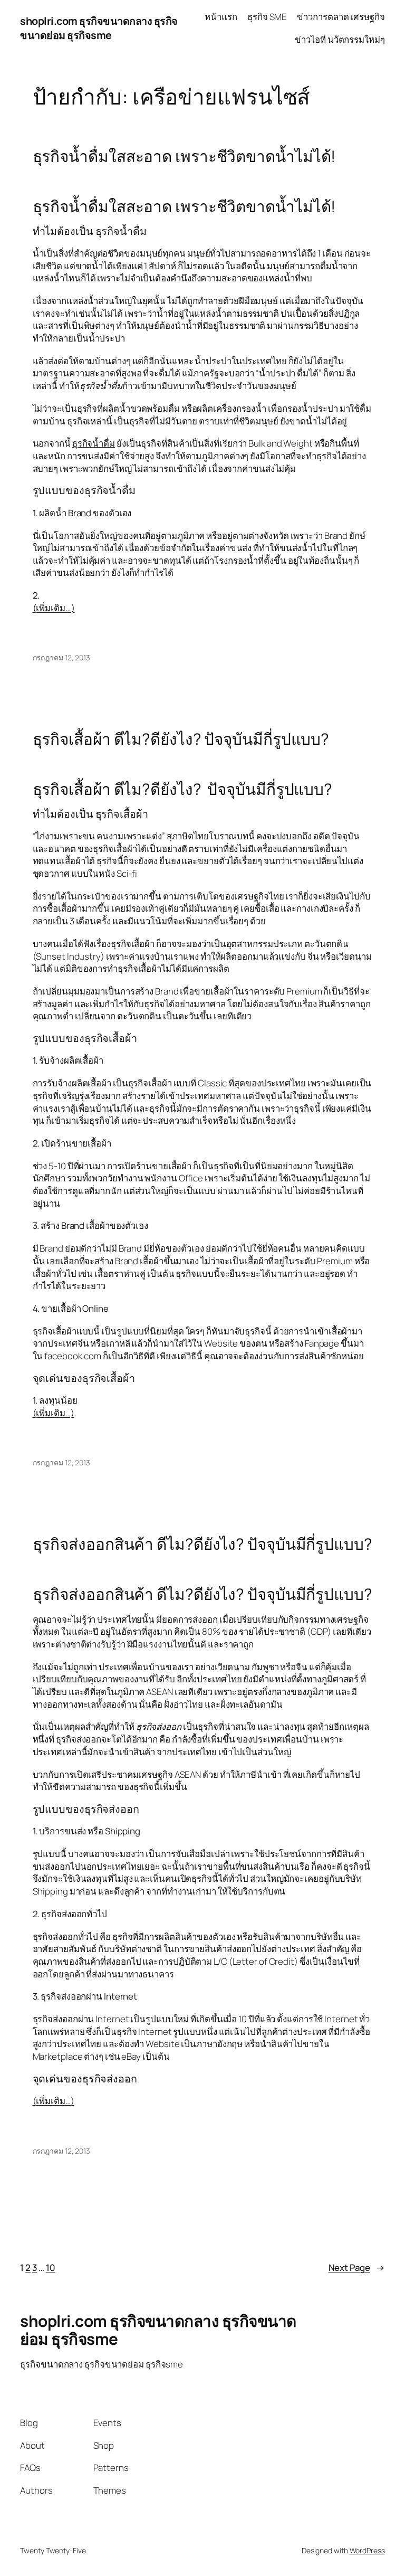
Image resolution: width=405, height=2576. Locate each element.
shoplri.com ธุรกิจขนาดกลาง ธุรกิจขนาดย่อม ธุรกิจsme (99, 28)
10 (51, 2267)
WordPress (367, 2550)
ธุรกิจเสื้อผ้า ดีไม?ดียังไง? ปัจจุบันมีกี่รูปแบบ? (181, 739)
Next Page (357, 2267)
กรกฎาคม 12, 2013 (61, 657)
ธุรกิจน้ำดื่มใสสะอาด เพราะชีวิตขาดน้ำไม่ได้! (184, 156)
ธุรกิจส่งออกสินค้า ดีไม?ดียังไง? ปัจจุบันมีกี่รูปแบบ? (202, 1544)
